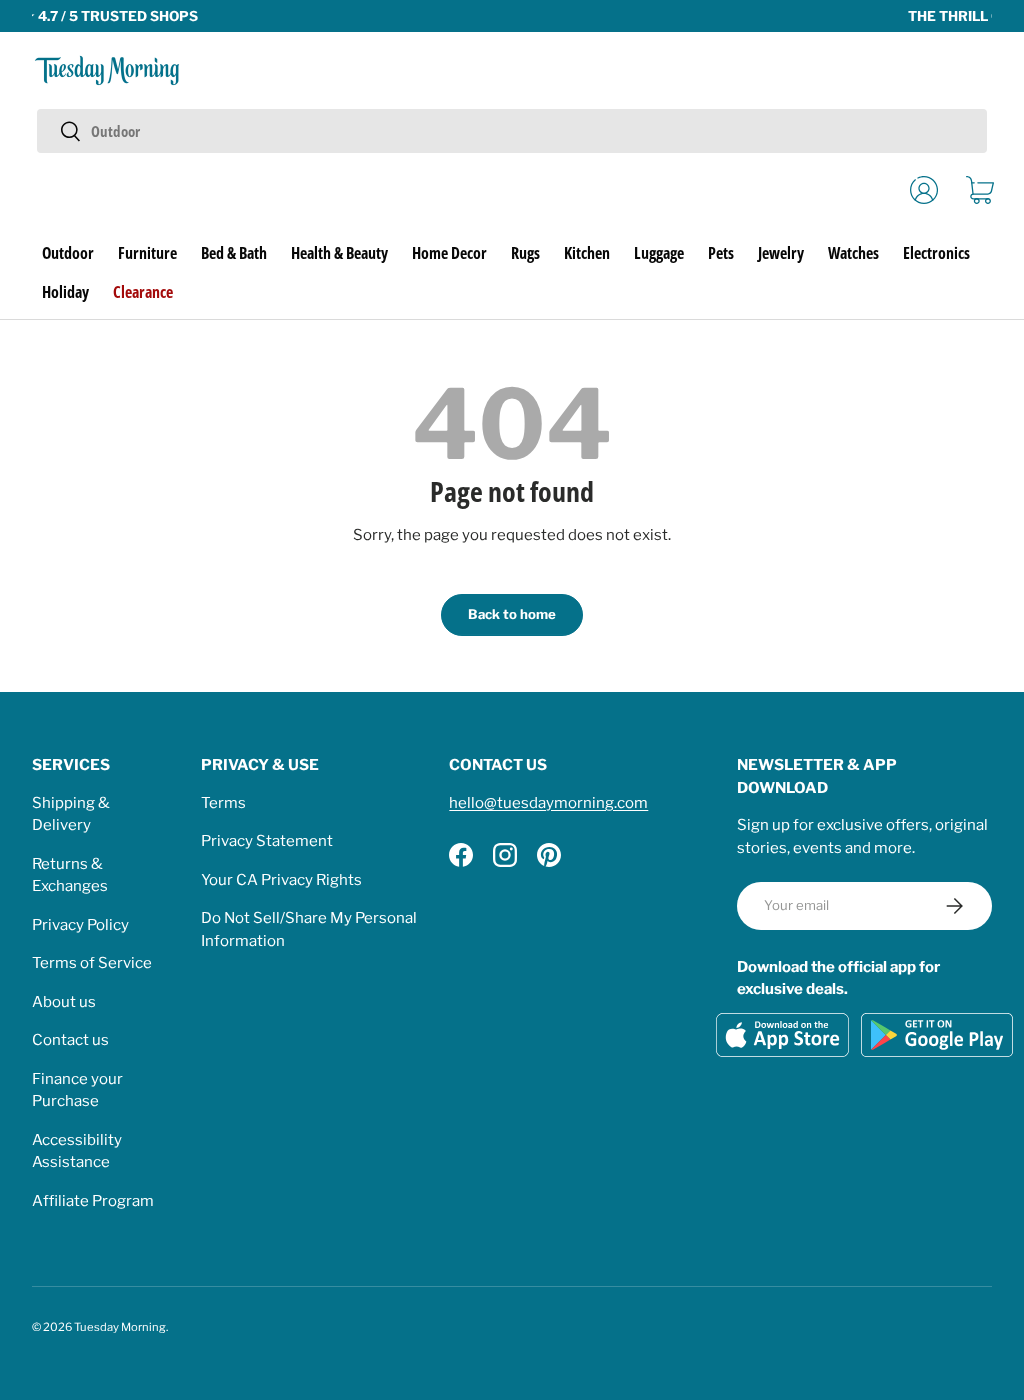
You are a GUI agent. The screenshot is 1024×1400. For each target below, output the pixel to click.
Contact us (70, 1040)
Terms (223, 803)
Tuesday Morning (120, 1327)
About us (64, 1002)
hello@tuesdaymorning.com (548, 803)
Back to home (512, 614)
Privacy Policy (80, 925)
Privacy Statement (267, 841)
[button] (980, 190)
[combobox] (512, 131)
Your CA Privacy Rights (281, 880)
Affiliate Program (93, 1201)
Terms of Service (92, 963)
